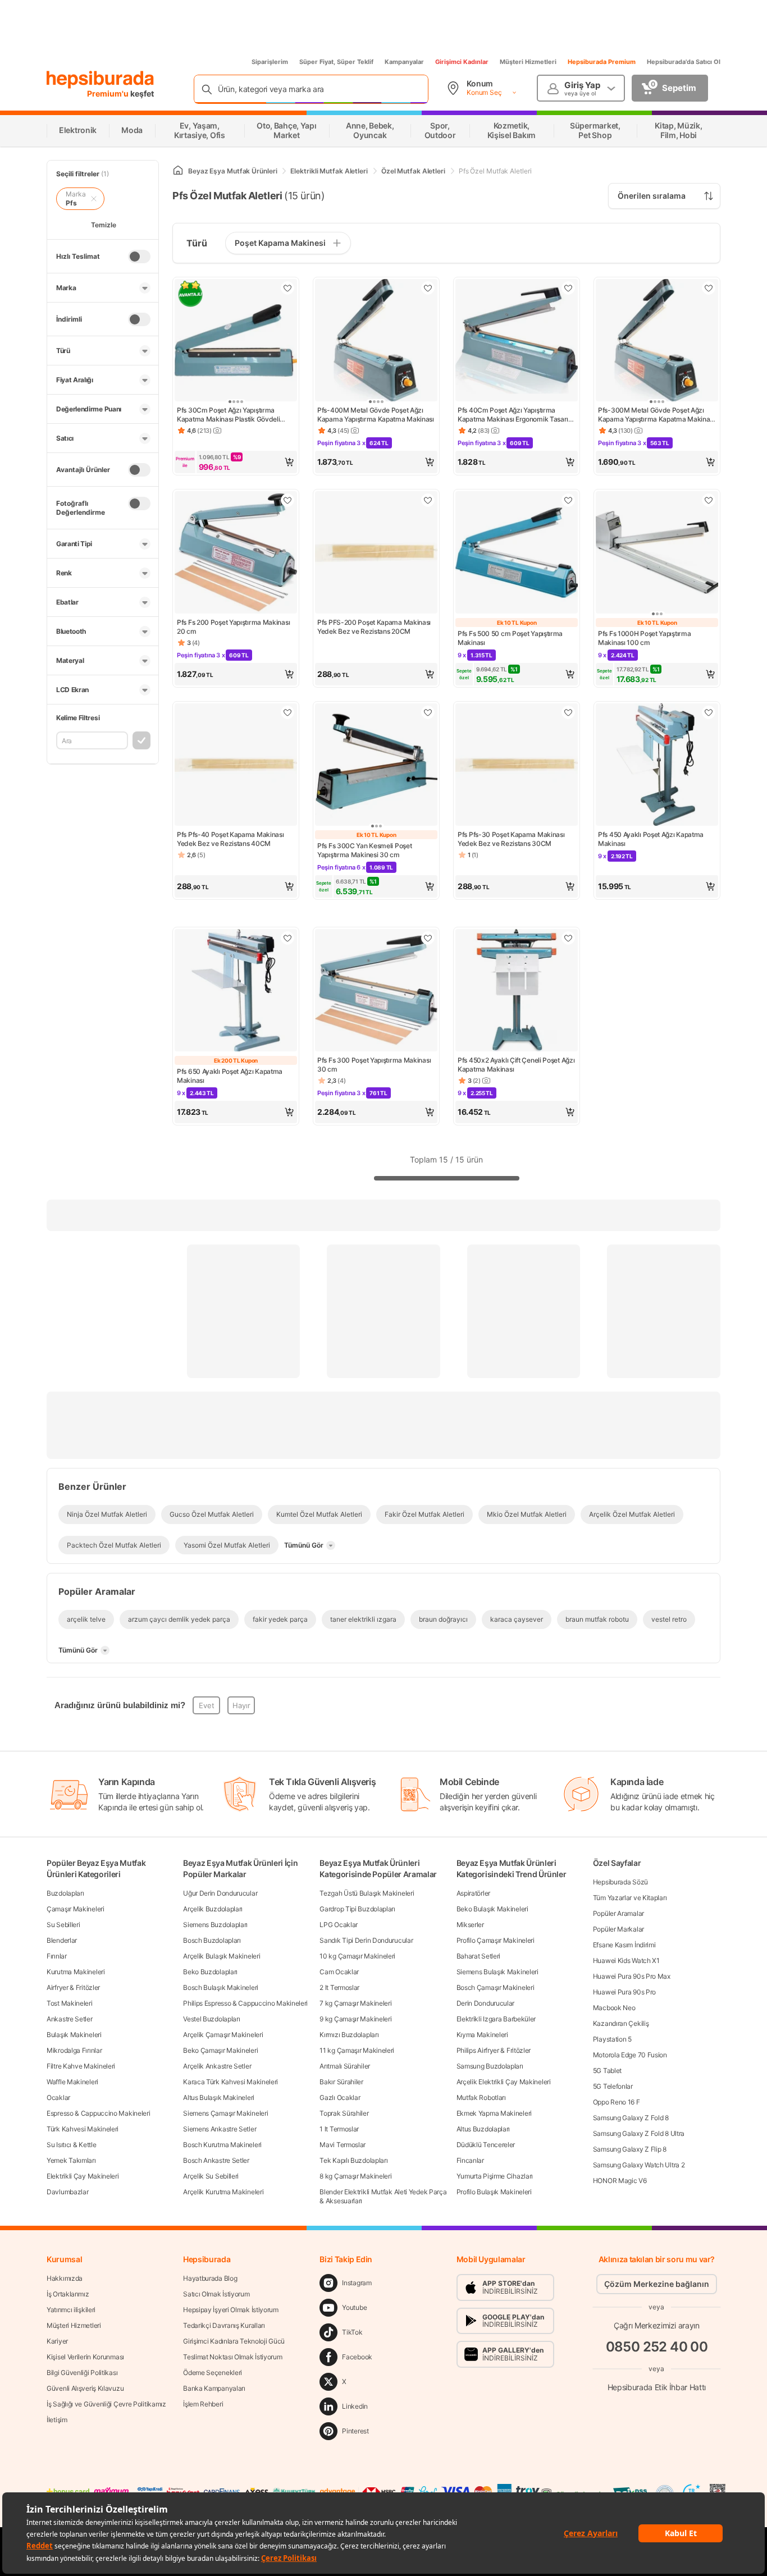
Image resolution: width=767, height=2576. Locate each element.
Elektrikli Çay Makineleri (83, 2176)
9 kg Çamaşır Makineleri (355, 2019)
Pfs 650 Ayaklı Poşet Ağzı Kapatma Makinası (230, 1076)
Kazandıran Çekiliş (621, 2023)
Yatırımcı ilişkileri (71, 2310)
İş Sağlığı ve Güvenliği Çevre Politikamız (106, 2404)
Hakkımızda (65, 2278)
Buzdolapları (65, 1893)
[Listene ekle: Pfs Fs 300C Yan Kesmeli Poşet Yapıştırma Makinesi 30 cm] (428, 712)
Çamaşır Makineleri (76, 1909)
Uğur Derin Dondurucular (220, 1893)
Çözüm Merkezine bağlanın (657, 2284)
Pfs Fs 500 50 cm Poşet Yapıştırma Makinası (510, 638)
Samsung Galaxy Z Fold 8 (631, 2118)
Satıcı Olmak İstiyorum (216, 2294)
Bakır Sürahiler (341, 2082)
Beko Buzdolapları (210, 1972)
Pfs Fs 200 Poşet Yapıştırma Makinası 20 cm (233, 627)
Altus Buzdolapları (483, 2129)
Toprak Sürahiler (344, 2113)
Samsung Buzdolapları (490, 2066)
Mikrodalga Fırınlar (74, 2050)
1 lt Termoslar (339, 2129)
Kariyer (57, 2341)
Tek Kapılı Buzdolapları (353, 2160)
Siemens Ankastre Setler (220, 2129)
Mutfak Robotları (481, 2097)
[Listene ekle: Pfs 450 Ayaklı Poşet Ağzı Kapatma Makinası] (709, 712)
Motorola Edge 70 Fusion (630, 2055)
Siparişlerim (270, 62)
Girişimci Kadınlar (462, 62)
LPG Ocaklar (339, 1925)
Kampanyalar (404, 62)
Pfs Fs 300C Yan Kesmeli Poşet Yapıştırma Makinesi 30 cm (364, 850)
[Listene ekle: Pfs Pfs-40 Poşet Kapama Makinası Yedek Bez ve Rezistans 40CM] (287, 712)
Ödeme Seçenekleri (213, 2373)
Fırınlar (57, 1956)
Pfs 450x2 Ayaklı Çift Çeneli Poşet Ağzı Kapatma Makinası (516, 1065)
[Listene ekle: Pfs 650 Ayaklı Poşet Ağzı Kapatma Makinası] (287, 938)
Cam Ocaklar (339, 1972)
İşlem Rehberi (203, 2404)
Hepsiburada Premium (602, 62)
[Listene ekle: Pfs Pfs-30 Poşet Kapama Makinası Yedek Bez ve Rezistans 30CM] (568, 712)
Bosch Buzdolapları (212, 1940)
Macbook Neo (614, 2008)
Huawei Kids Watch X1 (626, 1960)
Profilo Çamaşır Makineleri (496, 1940)
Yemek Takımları (71, 2160)
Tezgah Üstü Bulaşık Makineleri (367, 1893)
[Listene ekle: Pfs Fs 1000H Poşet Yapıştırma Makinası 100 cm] (709, 500)
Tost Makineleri (70, 2003)
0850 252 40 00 (657, 2347)
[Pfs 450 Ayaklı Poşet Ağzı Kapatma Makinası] (657, 766)
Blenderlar (62, 1940)
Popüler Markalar (618, 1929)
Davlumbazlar (67, 2192)
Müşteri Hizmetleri (528, 62)
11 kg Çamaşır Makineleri (357, 2050)
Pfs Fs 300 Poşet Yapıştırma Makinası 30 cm (374, 1065)
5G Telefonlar (613, 2086)
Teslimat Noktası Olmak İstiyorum (232, 2357)
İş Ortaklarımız (68, 2294)
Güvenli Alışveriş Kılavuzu (85, 2388)
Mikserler (470, 1925)
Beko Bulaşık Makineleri (492, 1909)
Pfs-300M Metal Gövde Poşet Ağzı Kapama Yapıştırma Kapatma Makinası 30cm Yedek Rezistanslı (656, 415)
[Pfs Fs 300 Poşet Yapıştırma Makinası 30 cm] (376, 991)
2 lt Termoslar (339, 1987)
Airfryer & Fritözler (73, 1987)
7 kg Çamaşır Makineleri (355, 2003)
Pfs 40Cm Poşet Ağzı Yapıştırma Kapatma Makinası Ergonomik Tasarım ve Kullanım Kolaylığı (516, 415)
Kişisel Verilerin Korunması (85, 2357)
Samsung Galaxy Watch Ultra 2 (639, 2165)
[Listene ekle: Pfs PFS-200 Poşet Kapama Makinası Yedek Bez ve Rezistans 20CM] (428, 500)
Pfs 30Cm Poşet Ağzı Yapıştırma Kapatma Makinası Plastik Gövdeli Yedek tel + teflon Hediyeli (228, 415)
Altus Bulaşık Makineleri (219, 2097)
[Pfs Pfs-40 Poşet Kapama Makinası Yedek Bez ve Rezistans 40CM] (236, 766)
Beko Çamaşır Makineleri (220, 2050)
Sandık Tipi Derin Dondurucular (366, 1940)
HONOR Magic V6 (620, 2181)
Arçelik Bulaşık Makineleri (222, 1956)
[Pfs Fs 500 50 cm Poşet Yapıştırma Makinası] (517, 553)
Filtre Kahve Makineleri (81, 2066)
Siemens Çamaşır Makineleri (225, 2113)
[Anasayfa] (178, 171)
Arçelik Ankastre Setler (217, 2066)
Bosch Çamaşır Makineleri (496, 1987)
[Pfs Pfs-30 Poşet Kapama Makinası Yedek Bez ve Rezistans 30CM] (517, 766)
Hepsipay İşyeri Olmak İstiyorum (231, 2310)
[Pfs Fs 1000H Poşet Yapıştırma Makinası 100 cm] (657, 553)
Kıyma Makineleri (482, 2035)
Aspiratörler (473, 1893)
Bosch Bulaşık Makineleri (221, 1987)
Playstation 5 (612, 2039)
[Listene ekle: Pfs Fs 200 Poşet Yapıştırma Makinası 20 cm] (287, 500)
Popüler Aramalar (618, 1913)
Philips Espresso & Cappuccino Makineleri (245, 2003)
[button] (236, 462)
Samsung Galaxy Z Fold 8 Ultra (639, 2133)
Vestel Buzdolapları (211, 2019)
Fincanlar (470, 2160)
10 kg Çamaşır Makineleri (357, 1956)
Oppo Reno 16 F (617, 2102)
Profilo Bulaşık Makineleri (494, 2192)
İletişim (57, 2420)
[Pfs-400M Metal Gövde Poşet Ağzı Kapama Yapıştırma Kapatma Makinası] (376, 341)
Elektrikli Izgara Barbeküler (496, 2019)
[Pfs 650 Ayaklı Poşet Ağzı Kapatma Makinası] (236, 991)
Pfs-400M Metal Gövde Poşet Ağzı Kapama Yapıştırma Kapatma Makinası (376, 415)
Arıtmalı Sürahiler (345, 2066)
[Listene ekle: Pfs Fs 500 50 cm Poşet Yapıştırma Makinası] (568, 500)
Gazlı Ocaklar (340, 2097)
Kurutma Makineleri (76, 1972)
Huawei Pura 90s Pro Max (632, 1976)
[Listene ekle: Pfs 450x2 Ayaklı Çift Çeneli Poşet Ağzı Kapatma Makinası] (568, 938)
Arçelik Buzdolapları (213, 1909)
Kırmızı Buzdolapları (349, 2035)
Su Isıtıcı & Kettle (71, 2145)
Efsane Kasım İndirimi (624, 1945)
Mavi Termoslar (343, 2145)
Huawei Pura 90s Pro (624, 1992)
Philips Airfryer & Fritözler (494, 2050)
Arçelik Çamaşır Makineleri (223, 2035)
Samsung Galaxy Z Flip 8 (630, 2149)
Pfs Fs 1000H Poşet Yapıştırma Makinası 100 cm (644, 638)
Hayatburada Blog (210, 2278)
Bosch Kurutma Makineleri (222, 2145)
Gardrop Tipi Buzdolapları (357, 1909)
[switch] (139, 257)
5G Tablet (607, 2071)
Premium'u (109, 93)
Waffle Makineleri (72, 2082)
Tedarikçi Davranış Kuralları (224, 2325)
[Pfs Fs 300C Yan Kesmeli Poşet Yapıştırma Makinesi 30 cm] (376, 766)
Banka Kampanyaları (214, 2388)
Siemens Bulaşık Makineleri (497, 1972)
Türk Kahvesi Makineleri (83, 2129)
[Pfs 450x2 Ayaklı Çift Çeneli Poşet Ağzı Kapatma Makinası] (517, 991)
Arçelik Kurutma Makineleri (223, 2192)
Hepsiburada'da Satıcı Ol (684, 62)
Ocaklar (58, 2097)
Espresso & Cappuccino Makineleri (98, 2113)
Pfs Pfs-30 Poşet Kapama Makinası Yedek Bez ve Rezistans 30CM (511, 839)
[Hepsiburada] (100, 80)
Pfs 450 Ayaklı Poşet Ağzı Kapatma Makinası (651, 839)
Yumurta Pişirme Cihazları (495, 2176)
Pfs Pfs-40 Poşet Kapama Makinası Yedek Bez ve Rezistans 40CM (230, 839)
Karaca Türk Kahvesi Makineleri (230, 2082)
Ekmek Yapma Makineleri (494, 2113)
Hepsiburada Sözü (620, 1882)
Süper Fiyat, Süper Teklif (336, 62)
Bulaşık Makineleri (74, 2035)
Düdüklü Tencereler (486, 2145)
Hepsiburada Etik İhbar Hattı (657, 2387)
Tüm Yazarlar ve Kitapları (630, 1898)
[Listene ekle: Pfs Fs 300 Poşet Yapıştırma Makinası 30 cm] (428, 938)
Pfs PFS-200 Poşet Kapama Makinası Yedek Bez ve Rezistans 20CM (374, 627)
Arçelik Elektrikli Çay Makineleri (504, 2082)
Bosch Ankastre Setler (216, 2160)
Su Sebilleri (63, 1925)
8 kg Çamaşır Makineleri (355, 2176)
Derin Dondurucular (486, 2003)
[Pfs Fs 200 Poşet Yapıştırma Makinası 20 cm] (236, 553)
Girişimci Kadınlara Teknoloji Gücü (234, 2341)
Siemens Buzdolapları (215, 1925)
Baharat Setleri (479, 1956)
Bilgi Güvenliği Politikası (82, 2373)
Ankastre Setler (70, 2019)
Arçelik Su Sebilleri (211, 2176)
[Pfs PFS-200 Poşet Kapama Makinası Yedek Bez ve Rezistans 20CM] (376, 553)
